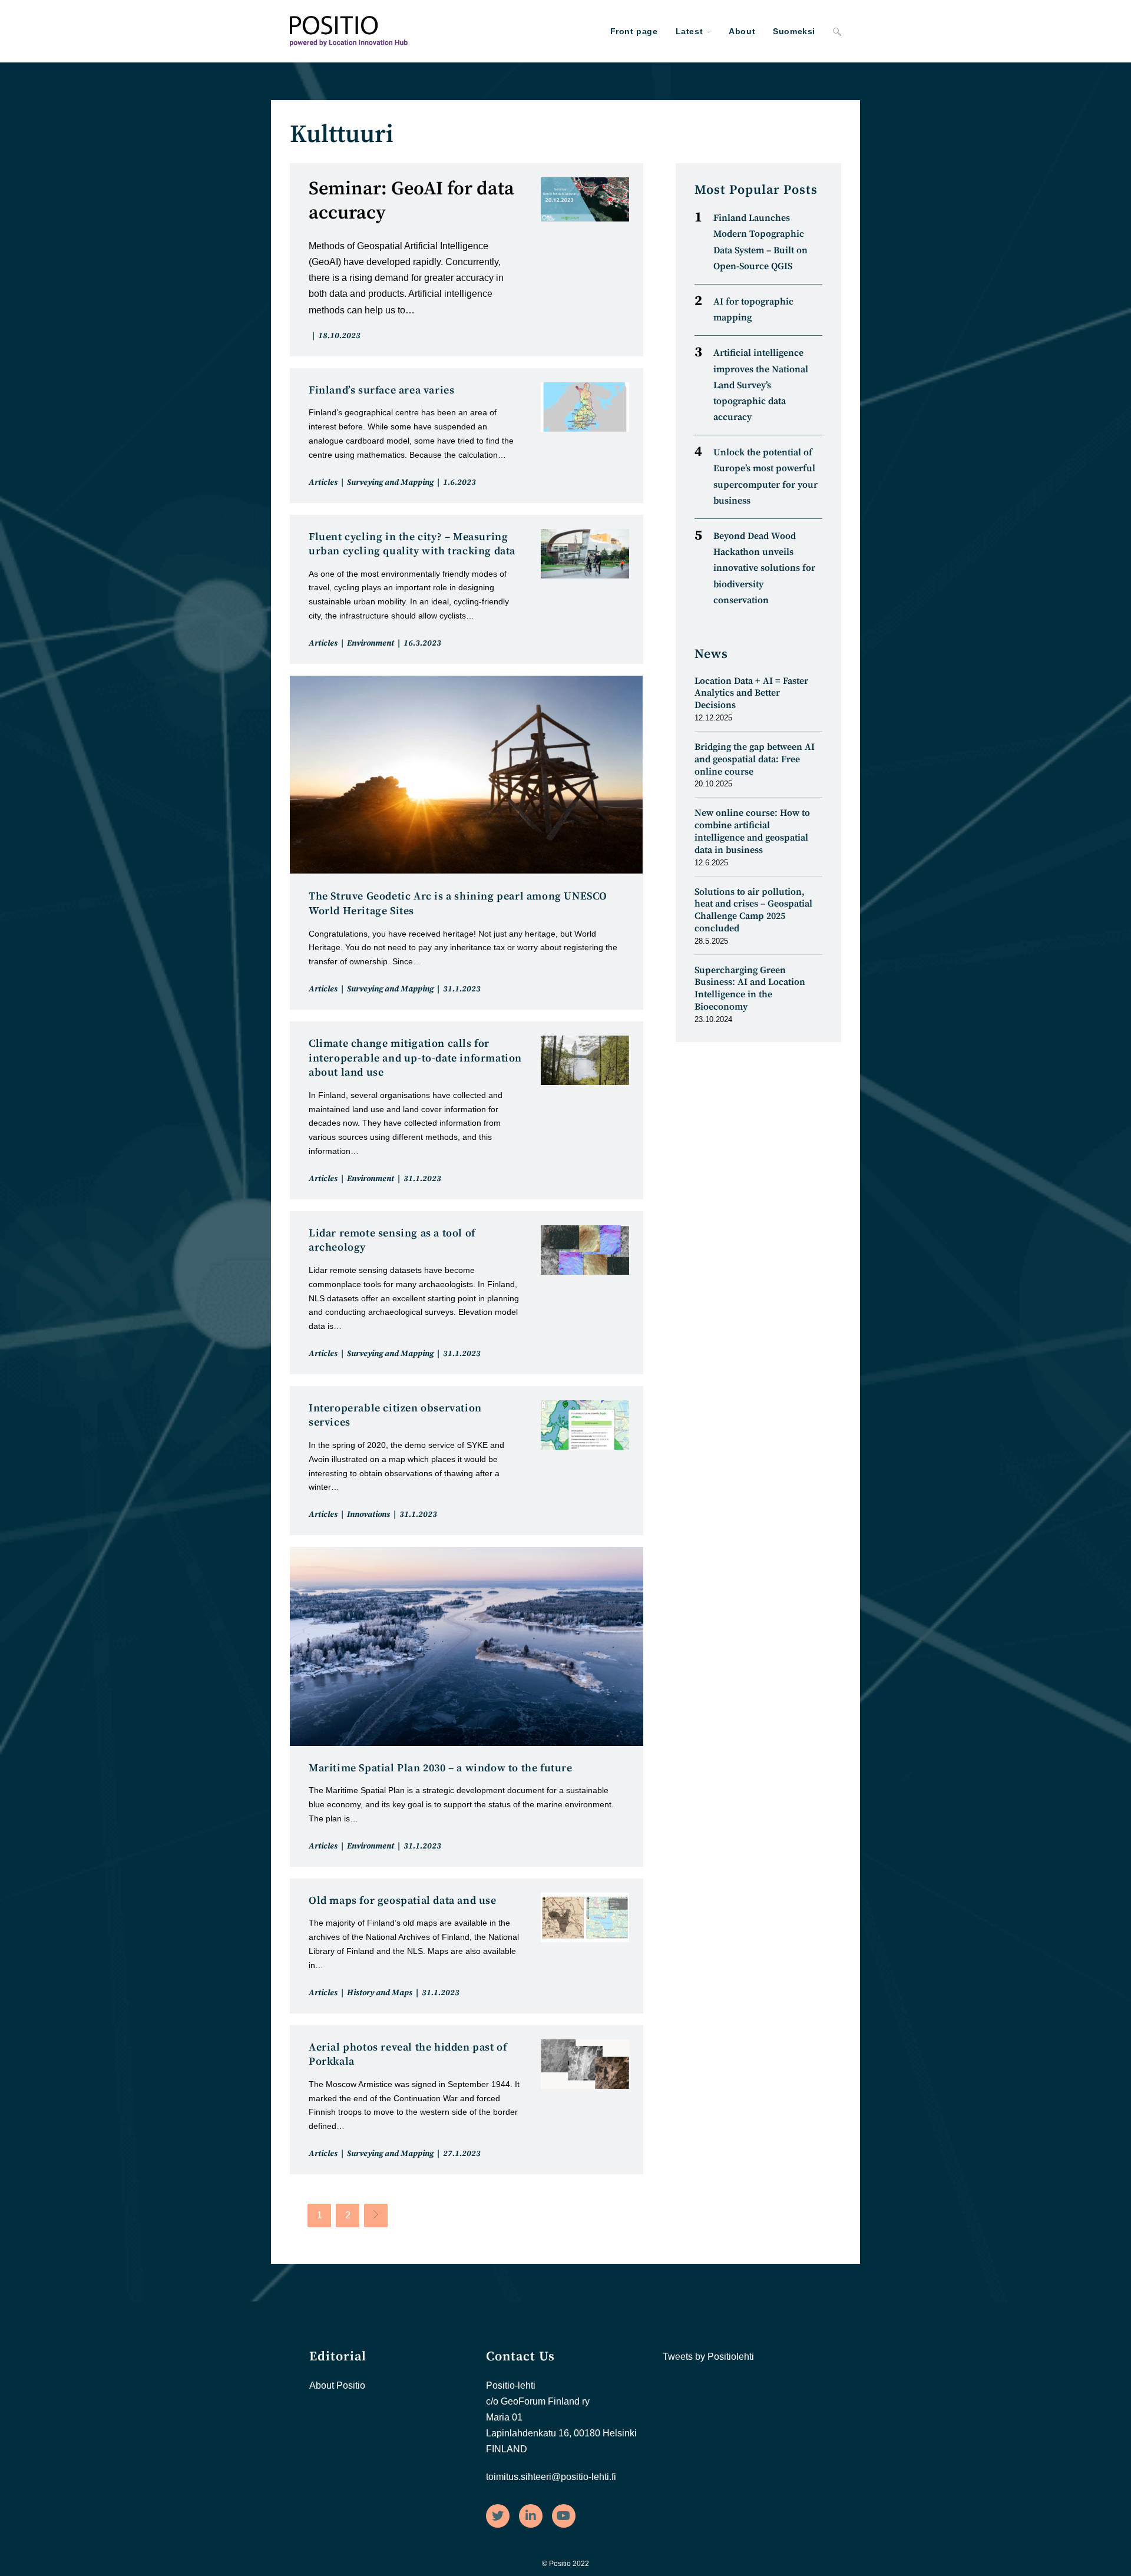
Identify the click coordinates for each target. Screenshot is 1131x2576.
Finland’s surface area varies (381, 390)
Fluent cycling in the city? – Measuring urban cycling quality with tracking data (412, 544)
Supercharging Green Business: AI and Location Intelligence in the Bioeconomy (750, 988)
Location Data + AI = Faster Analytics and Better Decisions (751, 693)
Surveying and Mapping (390, 482)
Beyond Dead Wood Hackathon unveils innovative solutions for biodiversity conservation (764, 568)
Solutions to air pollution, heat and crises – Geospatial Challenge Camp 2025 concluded (753, 910)
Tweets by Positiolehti (708, 2357)
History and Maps (380, 1993)
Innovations (368, 1514)
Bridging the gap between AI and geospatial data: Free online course (755, 759)
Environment (371, 643)
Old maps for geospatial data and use (403, 1901)
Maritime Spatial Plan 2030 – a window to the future (441, 1768)
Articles (323, 482)
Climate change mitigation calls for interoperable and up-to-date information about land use (415, 1058)
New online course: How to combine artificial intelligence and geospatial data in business (752, 831)
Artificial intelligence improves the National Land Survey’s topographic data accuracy (761, 385)
